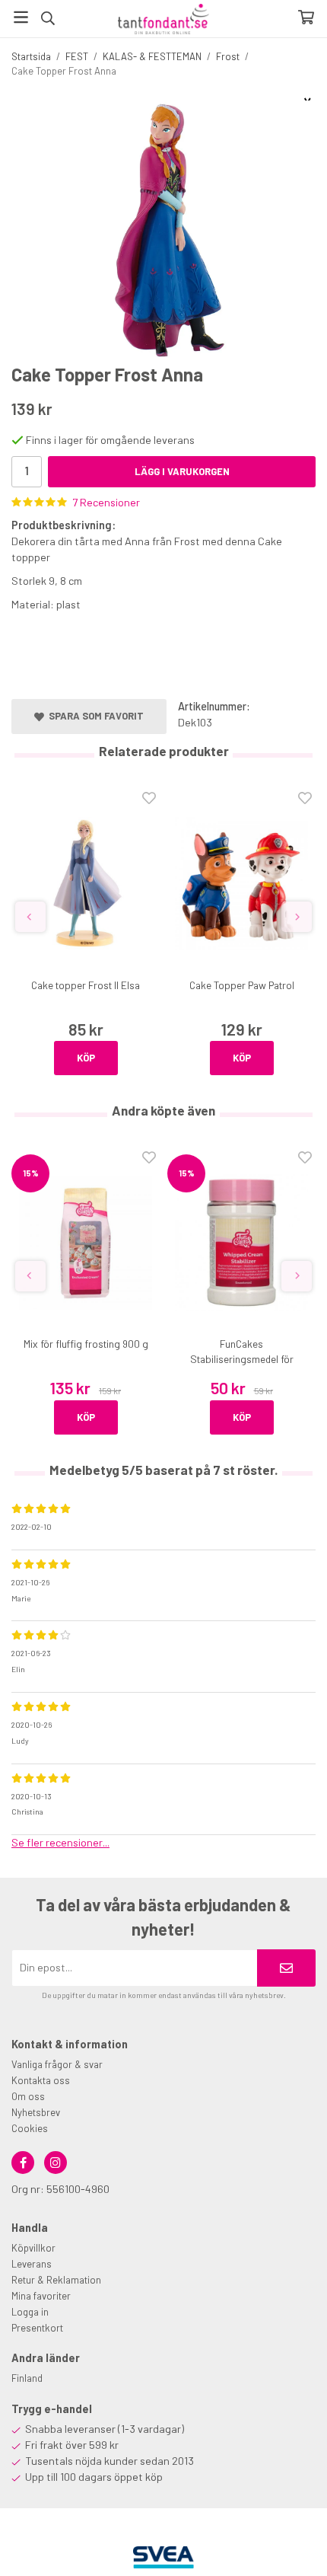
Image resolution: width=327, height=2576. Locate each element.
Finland (27, 2378)
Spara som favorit (94, 716)
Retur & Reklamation (56, 2280)
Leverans (32, 2264)
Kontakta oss (41, 2080)
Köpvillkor (33, 2248)
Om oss (28, 2096)
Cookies (30, 2128)
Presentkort (37, 2328)
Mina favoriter (41, 2296)
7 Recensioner (106, 502)
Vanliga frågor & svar (57, 2064)
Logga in (30, 2312)
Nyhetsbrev (36, 2112)
